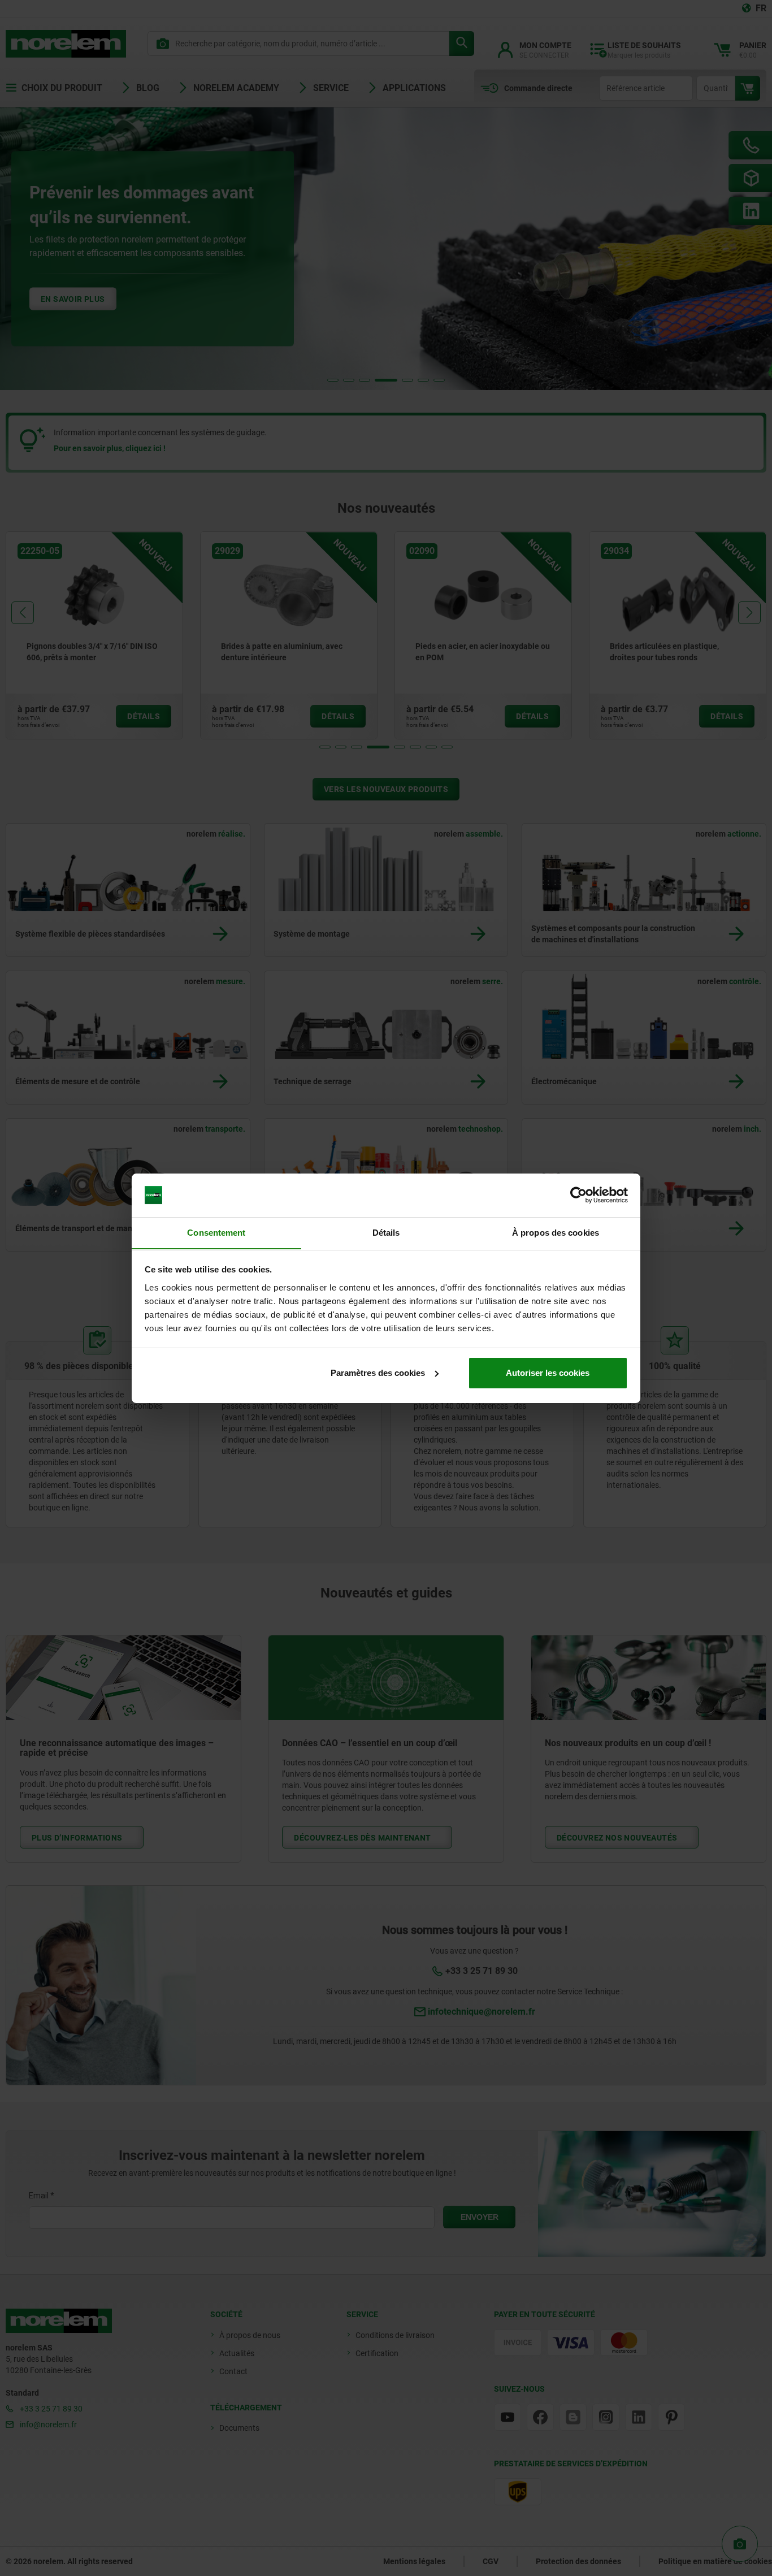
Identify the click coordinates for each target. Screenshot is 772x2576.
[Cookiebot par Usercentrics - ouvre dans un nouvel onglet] (578, 1195)
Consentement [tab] (216, 1232)
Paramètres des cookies (378, 1373)
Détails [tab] (386, 1232)
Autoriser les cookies (548, 1373)
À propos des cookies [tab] (556, 1232)
